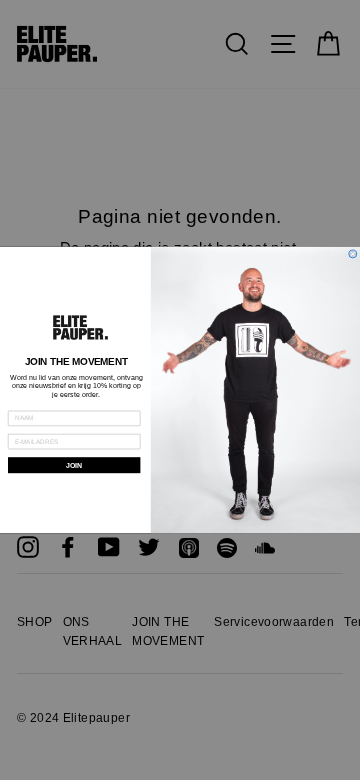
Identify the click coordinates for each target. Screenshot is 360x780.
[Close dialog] (353, 254)
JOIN (74, 465)
